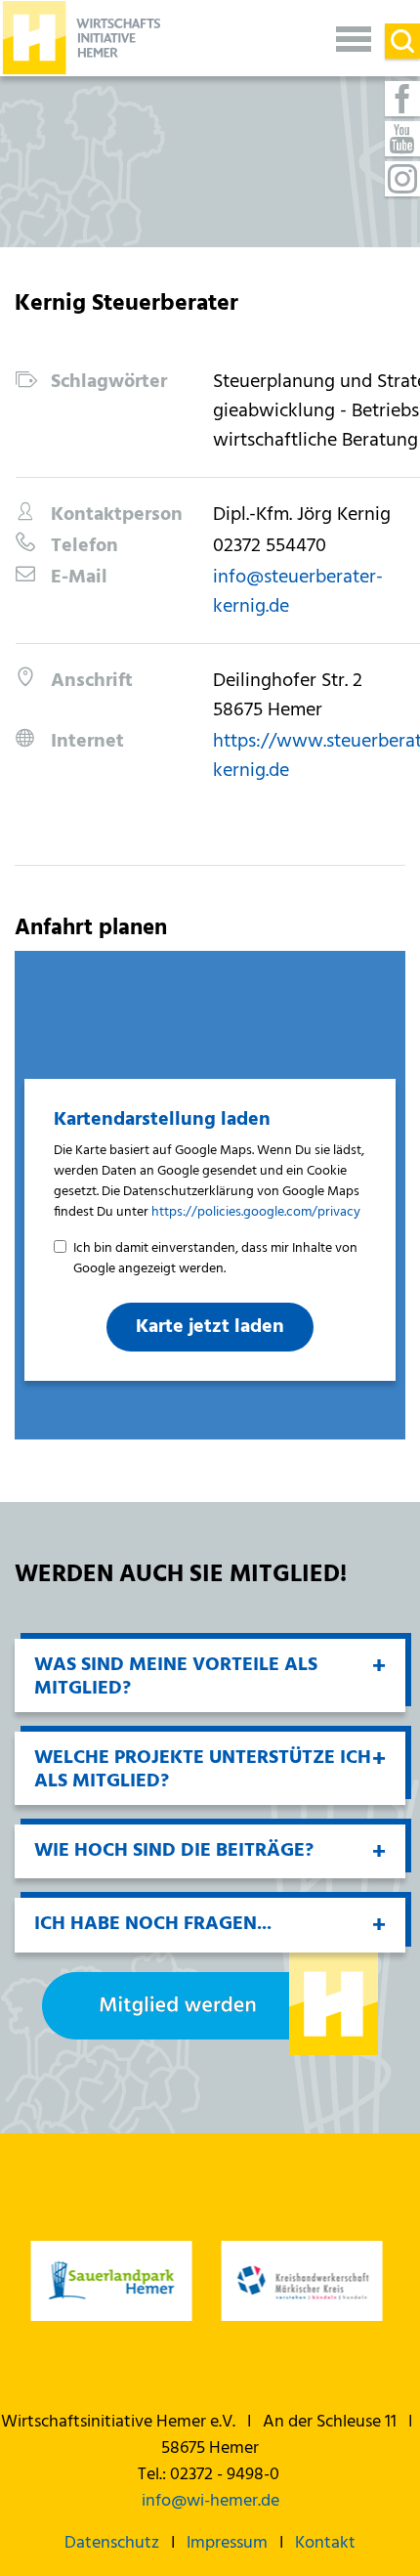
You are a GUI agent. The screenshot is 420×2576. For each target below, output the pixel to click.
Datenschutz (112, 2543)
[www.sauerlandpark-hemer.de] (110, 2281)
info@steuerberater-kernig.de (298, 592)
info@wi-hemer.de (210, 2501)
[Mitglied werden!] (210, 2004)
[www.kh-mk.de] (300, 2281)
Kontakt (325, 2543)
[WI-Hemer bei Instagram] (402, 179)
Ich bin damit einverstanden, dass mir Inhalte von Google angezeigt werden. (215, 1259)
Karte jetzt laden (210, 1327)
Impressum (227, 2543)
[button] (354, 38)
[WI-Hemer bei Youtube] (402, 139)
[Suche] (402, 41)
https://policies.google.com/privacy (256, 1212)
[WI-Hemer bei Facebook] (402, 99)
